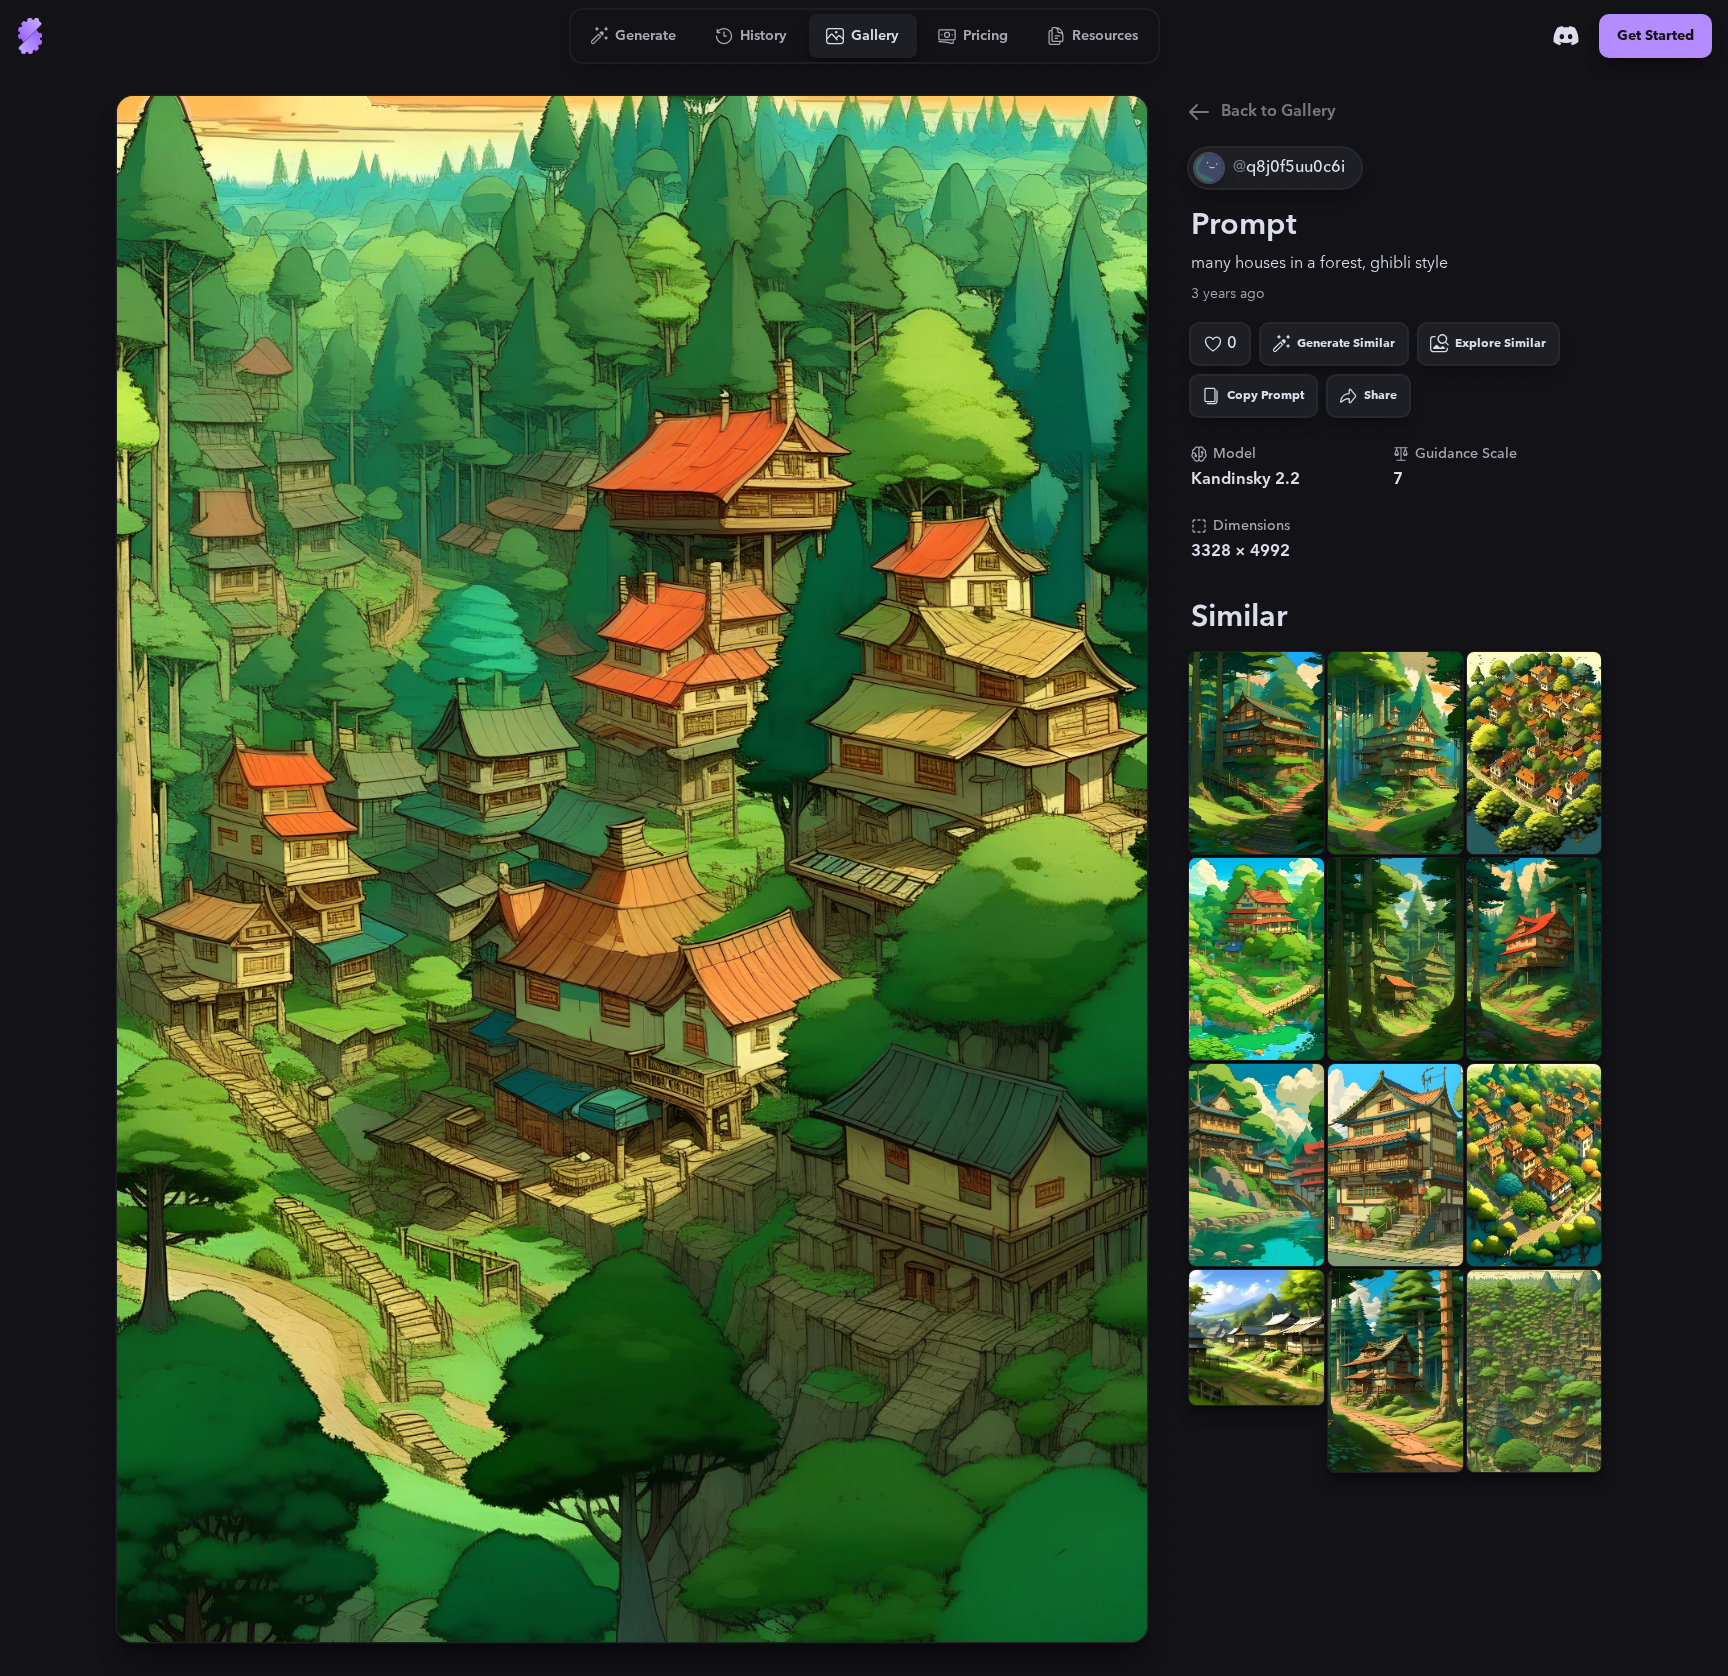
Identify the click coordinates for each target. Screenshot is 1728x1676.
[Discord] (1566, 36)
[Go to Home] (30, 36)
